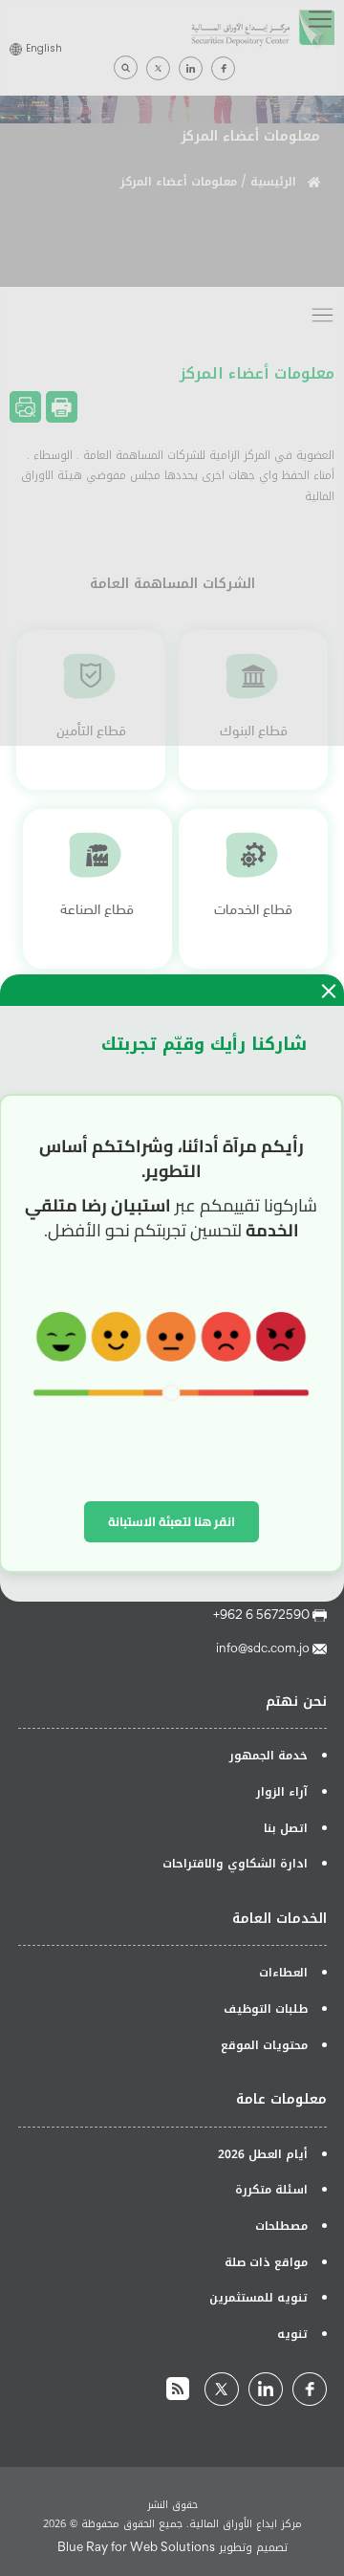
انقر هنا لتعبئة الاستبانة (172, 1521)
